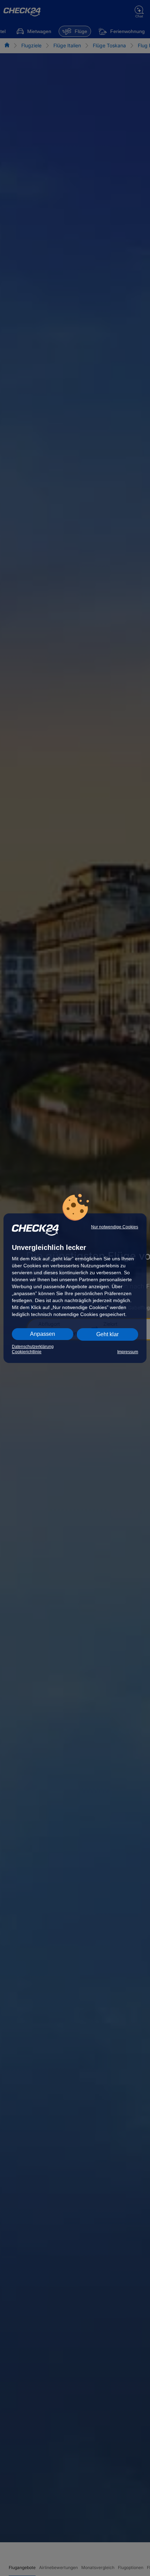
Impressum (128, 1352)
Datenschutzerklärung (33, 1347)
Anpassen (43, 1334)
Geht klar (107, 1334)
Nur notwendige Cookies (115, 1227)
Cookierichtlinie (27, 1352)
